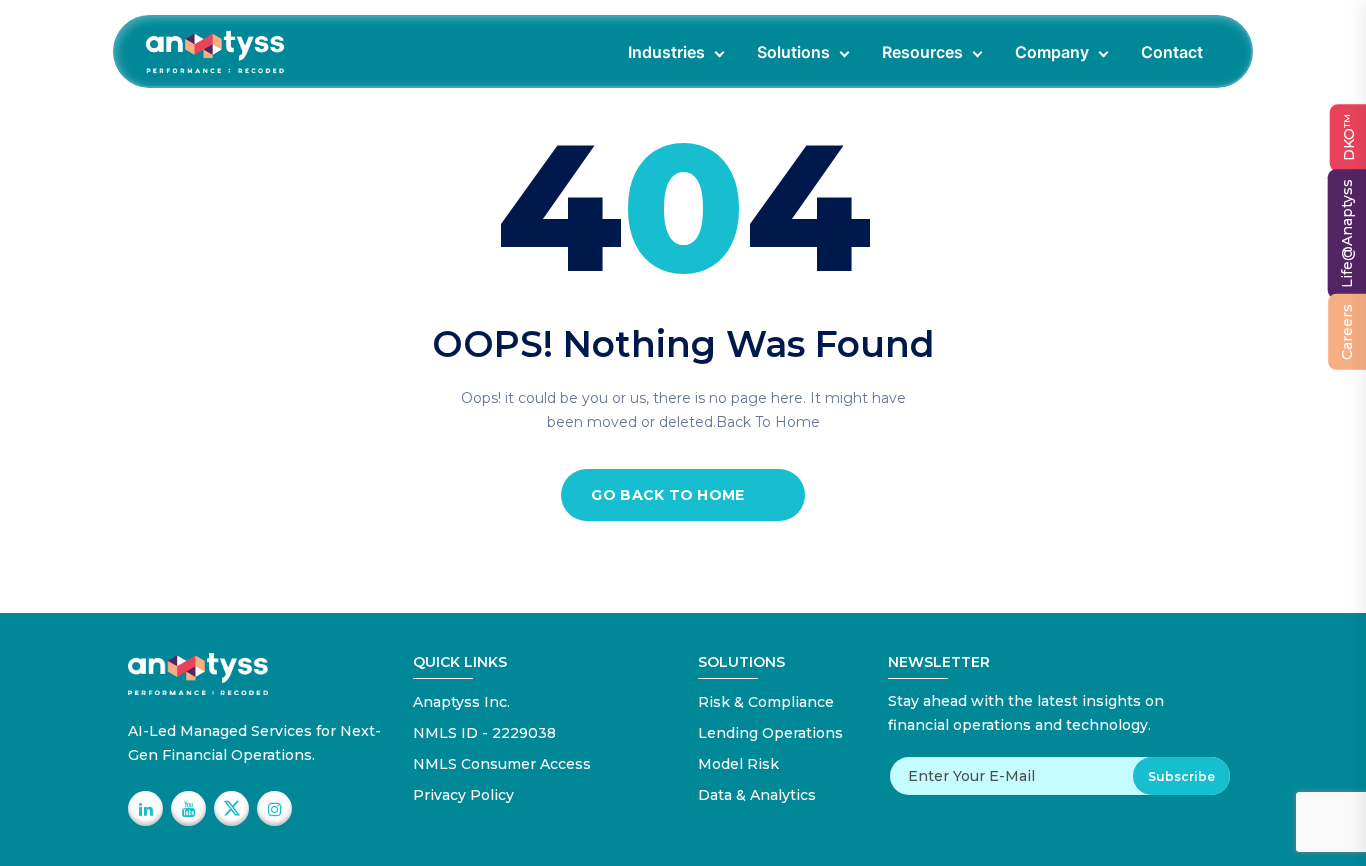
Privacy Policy (463, 795)
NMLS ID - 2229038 (484, 733)
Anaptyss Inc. (461, 702)
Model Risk (738, 764)
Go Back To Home (667, 495)
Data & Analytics (757, 795)
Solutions (793, 52)
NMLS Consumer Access (502, 764)
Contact (1172, 52)
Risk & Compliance (766, 702)
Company (1052, 52)
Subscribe (1181, 776)
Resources (922, 52)
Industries (666, 52)
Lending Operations (770, 733)
